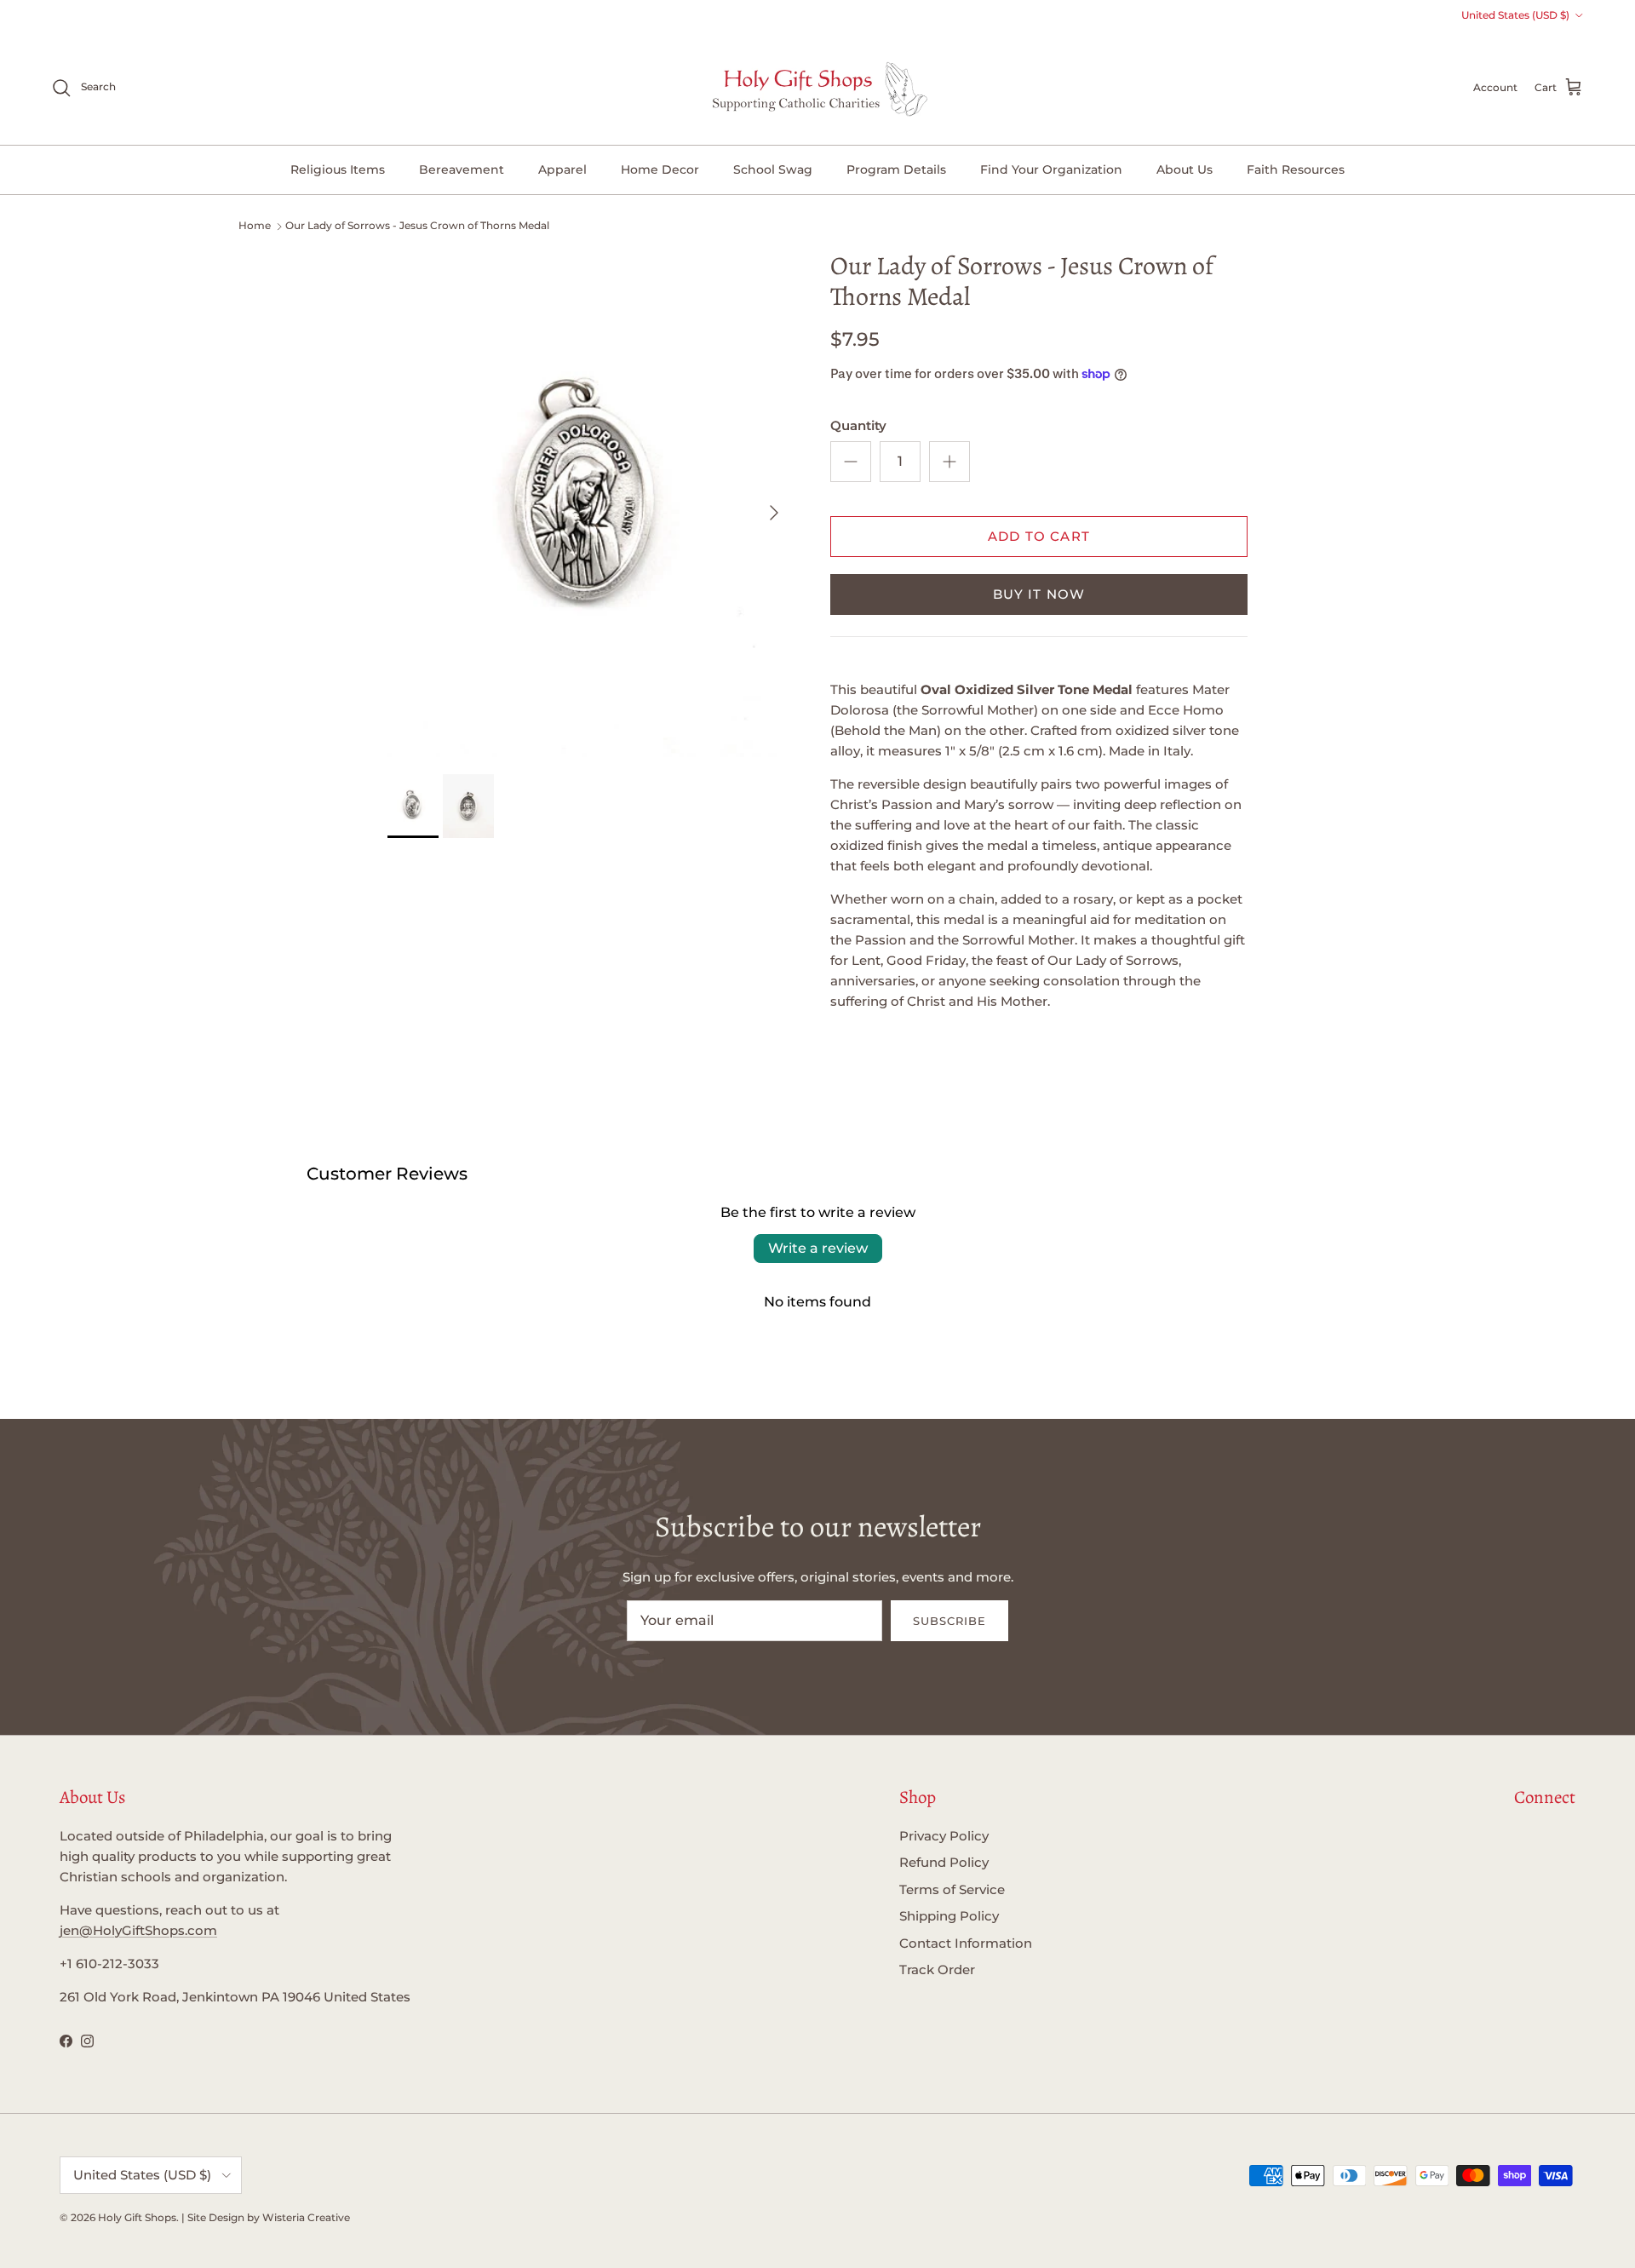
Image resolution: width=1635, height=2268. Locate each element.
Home (255, 225)
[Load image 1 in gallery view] (590, 504)
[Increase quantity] (949, 462)
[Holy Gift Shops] (818, 88)
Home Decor (660, 169)
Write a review (818, 1248)
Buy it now (1039, 594)
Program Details (896, 169)
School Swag (773, 169)
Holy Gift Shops (137, 2217)
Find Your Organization (1051, 169)
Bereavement (462, 169)
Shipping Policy (949, 1916)
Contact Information (966, 1943)
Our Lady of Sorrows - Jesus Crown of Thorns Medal (417, 225)
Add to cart (1039, 536)
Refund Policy (944, 1862)
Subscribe (949, 1621)
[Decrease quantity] (851, 462)
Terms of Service (952, 1889)
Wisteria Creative (306, 2217)
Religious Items (338, 169)
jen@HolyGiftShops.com (138, 1930)
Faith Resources (1296, 169)
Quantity (858, 425)
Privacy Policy (944, 1836)
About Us (1185, 169)
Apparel (562, 169)
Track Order (937, 1969)
